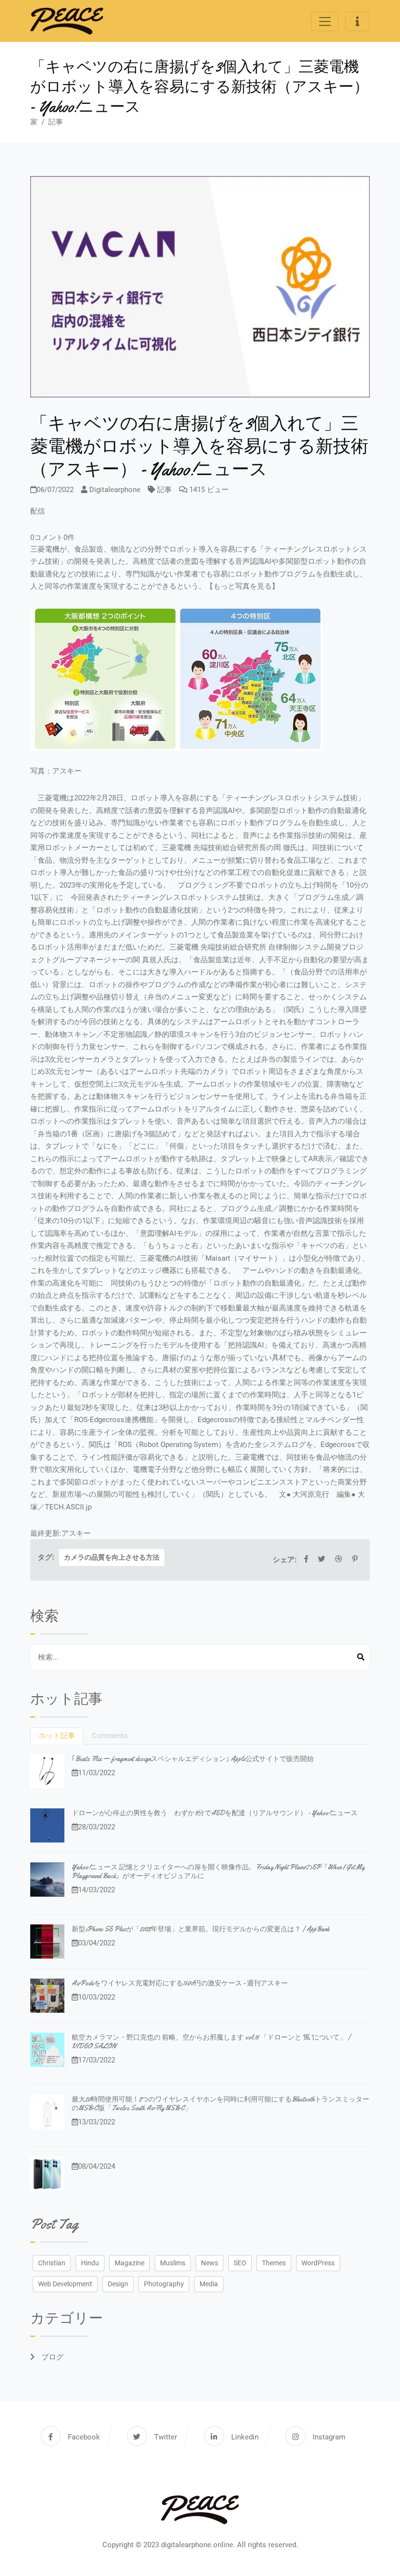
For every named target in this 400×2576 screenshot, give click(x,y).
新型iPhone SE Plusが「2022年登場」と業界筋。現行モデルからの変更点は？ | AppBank (200, 1929)
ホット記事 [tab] (57, 1736)
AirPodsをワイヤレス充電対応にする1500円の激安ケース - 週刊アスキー (180, 1983)
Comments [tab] (110, 1736)
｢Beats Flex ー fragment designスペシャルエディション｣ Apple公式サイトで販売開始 (193, 1759)
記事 (56, 122)
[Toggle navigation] (325, 21)
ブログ (51, 2357)
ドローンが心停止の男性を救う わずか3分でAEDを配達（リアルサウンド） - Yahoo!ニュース (215, 1813)
